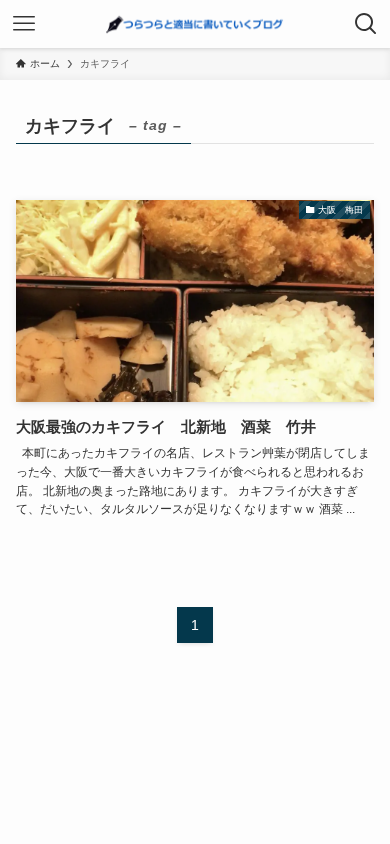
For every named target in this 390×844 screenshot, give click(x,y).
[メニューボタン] (24, 24)
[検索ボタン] (366, 24)
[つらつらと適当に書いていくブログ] (195, 24)
